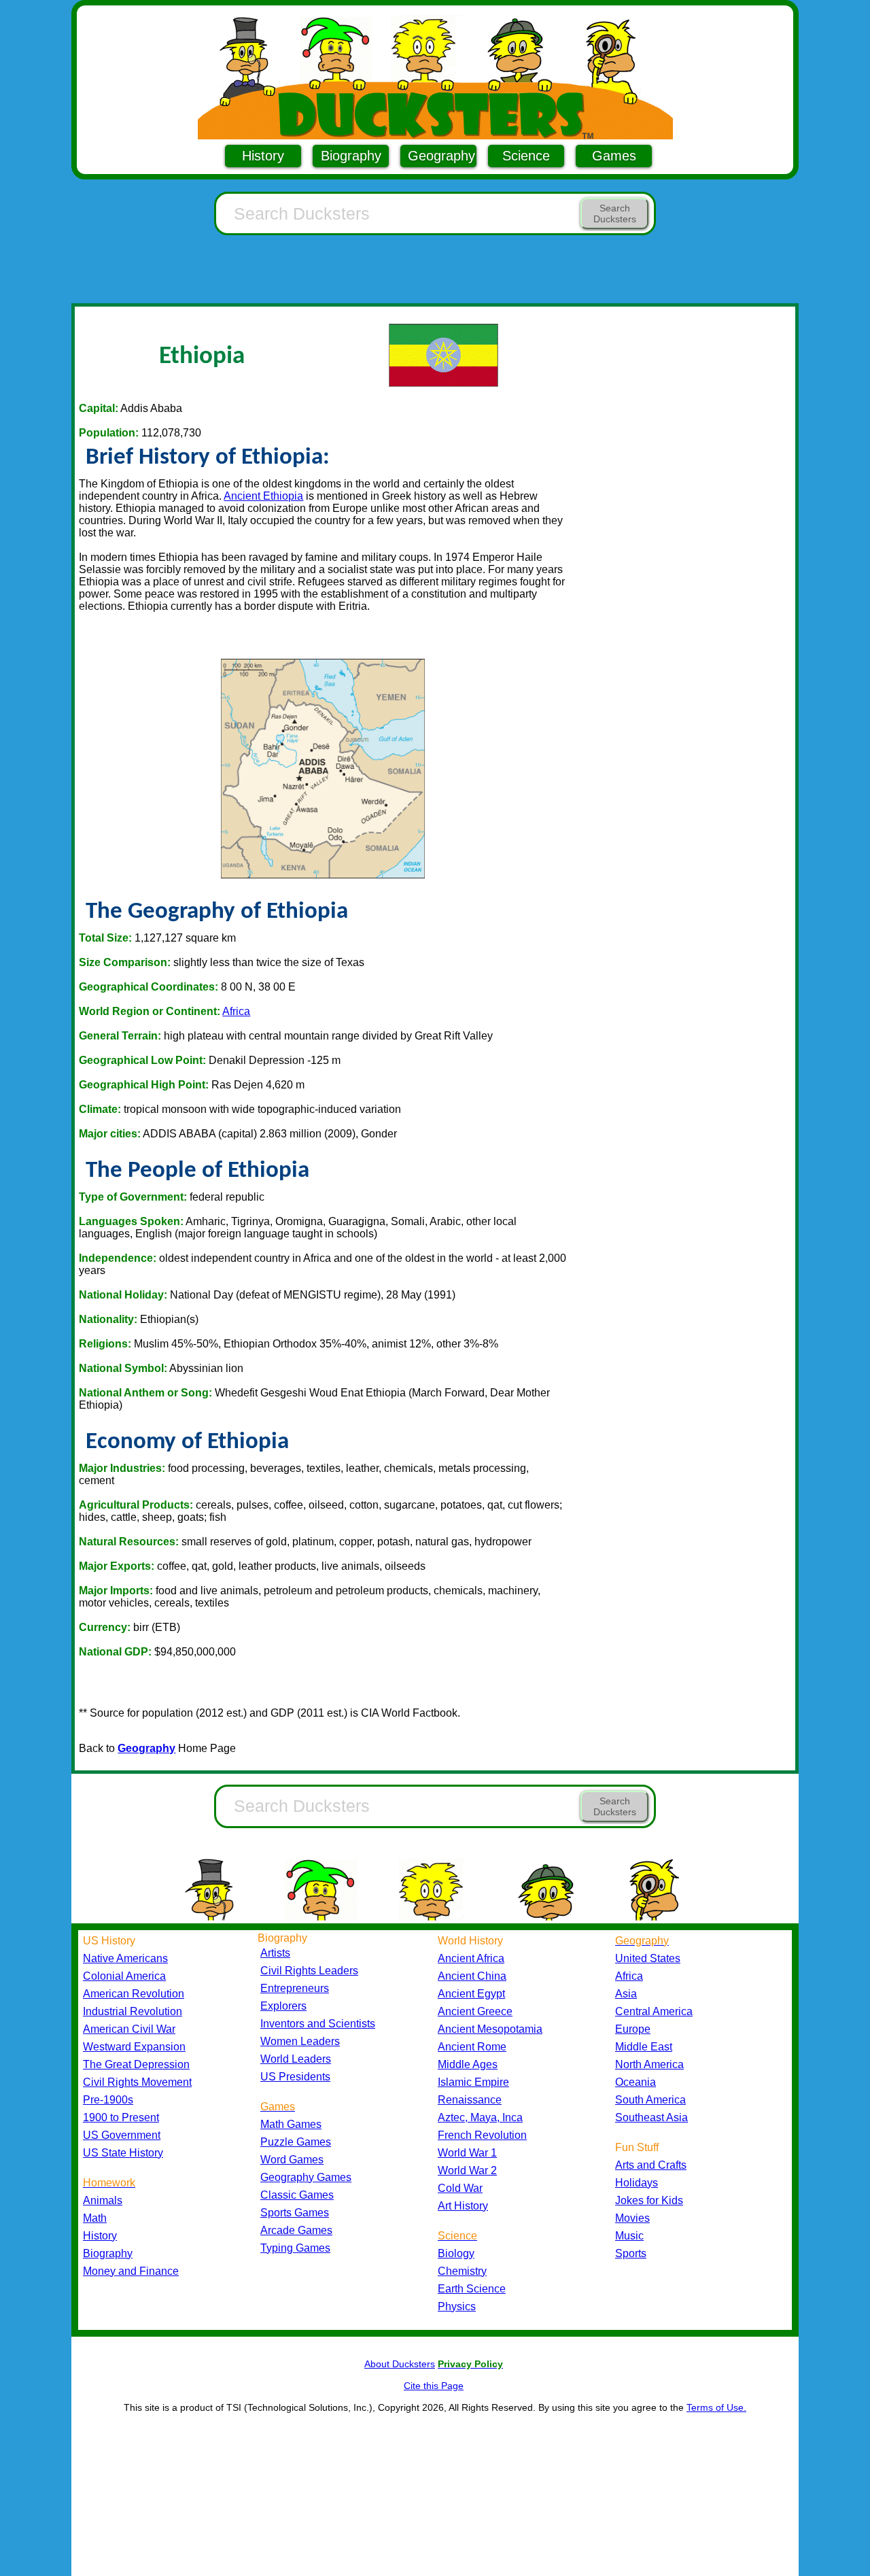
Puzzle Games (296, 2142)
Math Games (291, 2124)
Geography (441, 156)
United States (648, 1958)
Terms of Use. (716, 2407)
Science (526, 156)
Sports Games (295, 2213)
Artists (275, 1953)
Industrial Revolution (133, 2011)
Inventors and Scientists (318, 2024)
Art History (463, 2206)
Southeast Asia (651, 2117)
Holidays (637, 2183)
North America (649, 2064)
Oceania (636, 2082)
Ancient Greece (475, 2011)
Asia (626, 1994)
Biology (456, 2253)
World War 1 (467, 2153)
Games (614, 156)
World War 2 (467, 2170)
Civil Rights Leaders (309, 1971)
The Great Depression (136, 2064)
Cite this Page (434, 2386)
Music (629, 2236)
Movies (632, 2218)
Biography (351, 156)
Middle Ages (468, 2064)
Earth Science (472, 2289)
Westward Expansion (134, 2047)
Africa (236, 1011)
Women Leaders (300, 2041)
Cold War (460, 2188)
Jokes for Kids (649, 2200)
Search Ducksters (615, 213)
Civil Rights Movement (137, 2082)
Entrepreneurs (295, 1988)
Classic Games (297, 2195)
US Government (122, 2135)
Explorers (283, 2006)
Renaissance (470, 2100)
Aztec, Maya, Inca (480, 2117)
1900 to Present (121, 2117)
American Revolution (134, 1994)
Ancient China (472, 1976)
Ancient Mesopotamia (490, 2029)
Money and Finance (131, 2271)
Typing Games (295, 2248)
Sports (631, 2253)
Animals (103, 2200)
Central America (654, 2011)
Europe (633, 2029)
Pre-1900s (108, 2100)
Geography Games (306, 2177)
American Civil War (129, 2029)
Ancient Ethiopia (263, 496)
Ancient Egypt (471, 1994)
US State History (123, 2153)
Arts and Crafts (651, 2165)
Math (95, 2218)
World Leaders (296, 2059)
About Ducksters (400, 2364)
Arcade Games (296, 2230)
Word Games (292, 2160)
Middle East (644, 2047)
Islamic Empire (473, 2082)
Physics (457, 2306)
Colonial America (124, 1976)
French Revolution (482, 2135)
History (263, 156)
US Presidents (295, 2077)
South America (650, 2100)
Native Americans (125, 1958)
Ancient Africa (471, 1958)
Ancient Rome (472, 2047)
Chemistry (462, 2271)
